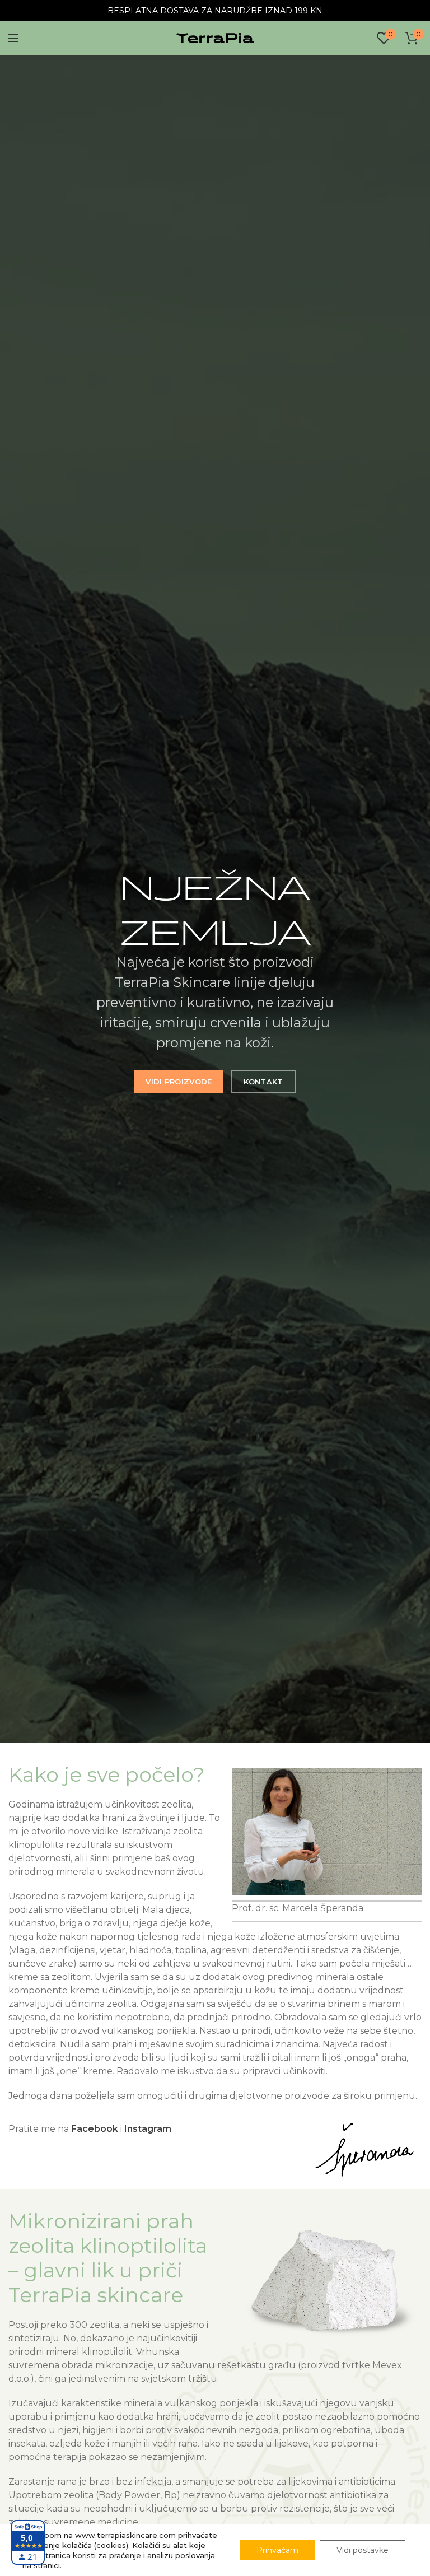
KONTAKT (263, 1082)
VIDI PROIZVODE (179, 1082)
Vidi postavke (363, 2550)
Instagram (148, 2129)
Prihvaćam (277, 2550)
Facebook (95, 2129)
